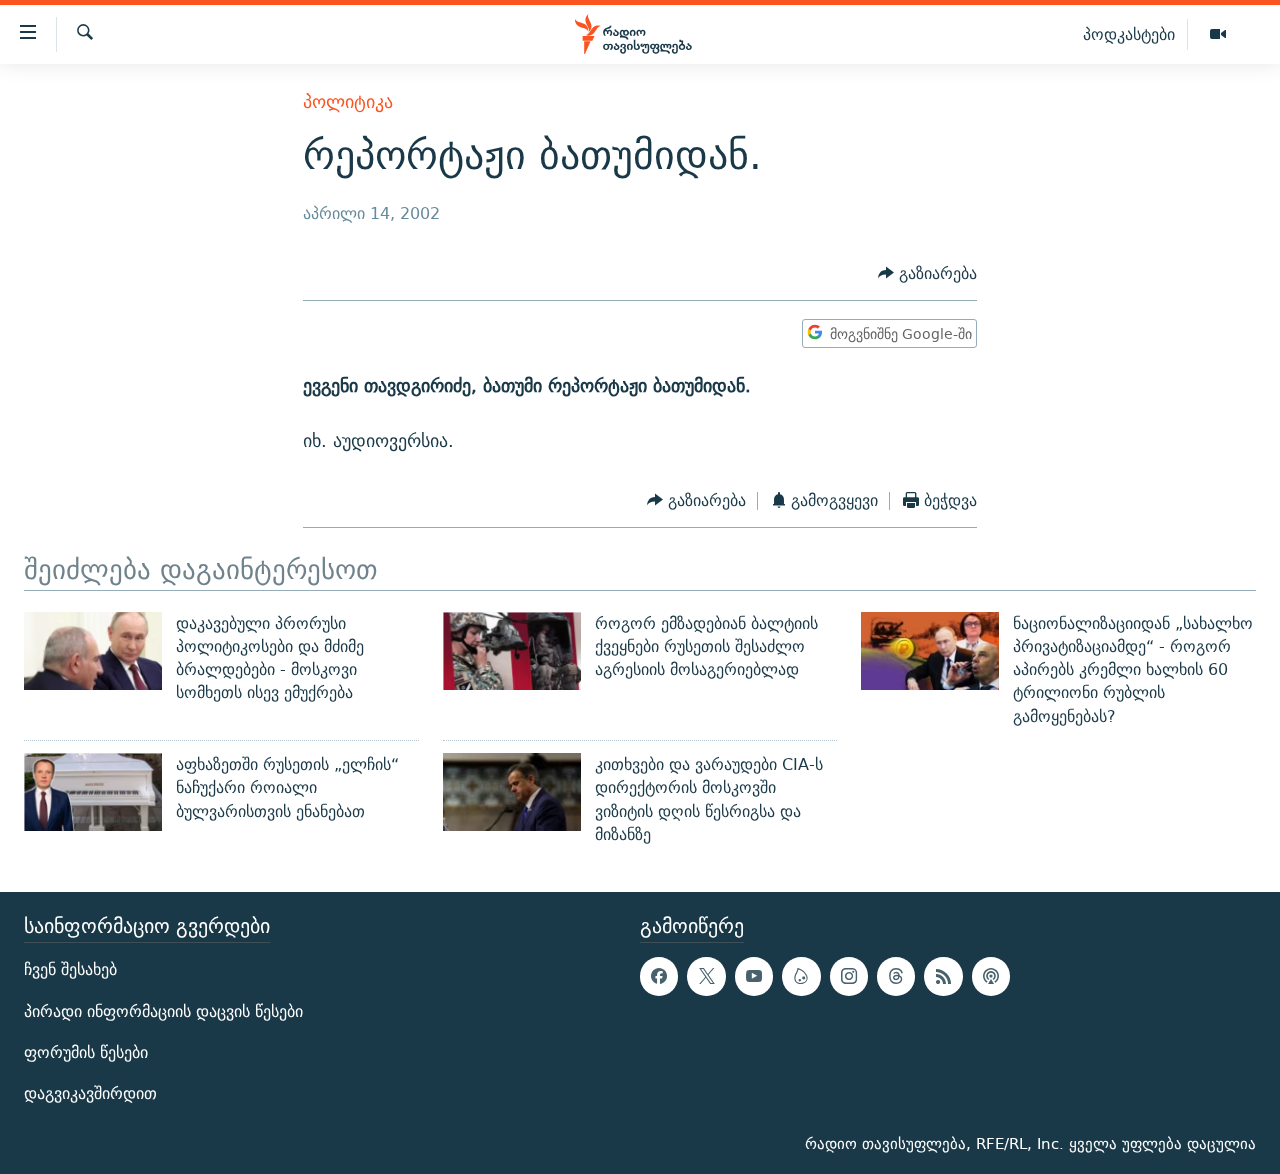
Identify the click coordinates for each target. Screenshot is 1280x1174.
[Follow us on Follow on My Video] (801, 977)
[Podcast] (991, 977)
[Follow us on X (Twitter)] (706, 977)
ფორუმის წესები (86, 1052)
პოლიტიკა (348, 101)
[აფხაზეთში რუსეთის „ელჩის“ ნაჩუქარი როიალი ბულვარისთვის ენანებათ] (93, 792)
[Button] (927, 273)
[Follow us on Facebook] (659, 977)
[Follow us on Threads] (896, 977)
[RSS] (943, 977)
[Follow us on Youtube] (754, 977)
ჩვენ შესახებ (70, 970)
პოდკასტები (1129, 34)
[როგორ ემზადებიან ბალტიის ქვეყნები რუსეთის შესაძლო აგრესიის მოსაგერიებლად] (512, 651)
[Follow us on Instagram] (849, 977)
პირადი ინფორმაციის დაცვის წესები (163, 1011)
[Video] (1218, 35)
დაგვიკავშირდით (90, 1093)
